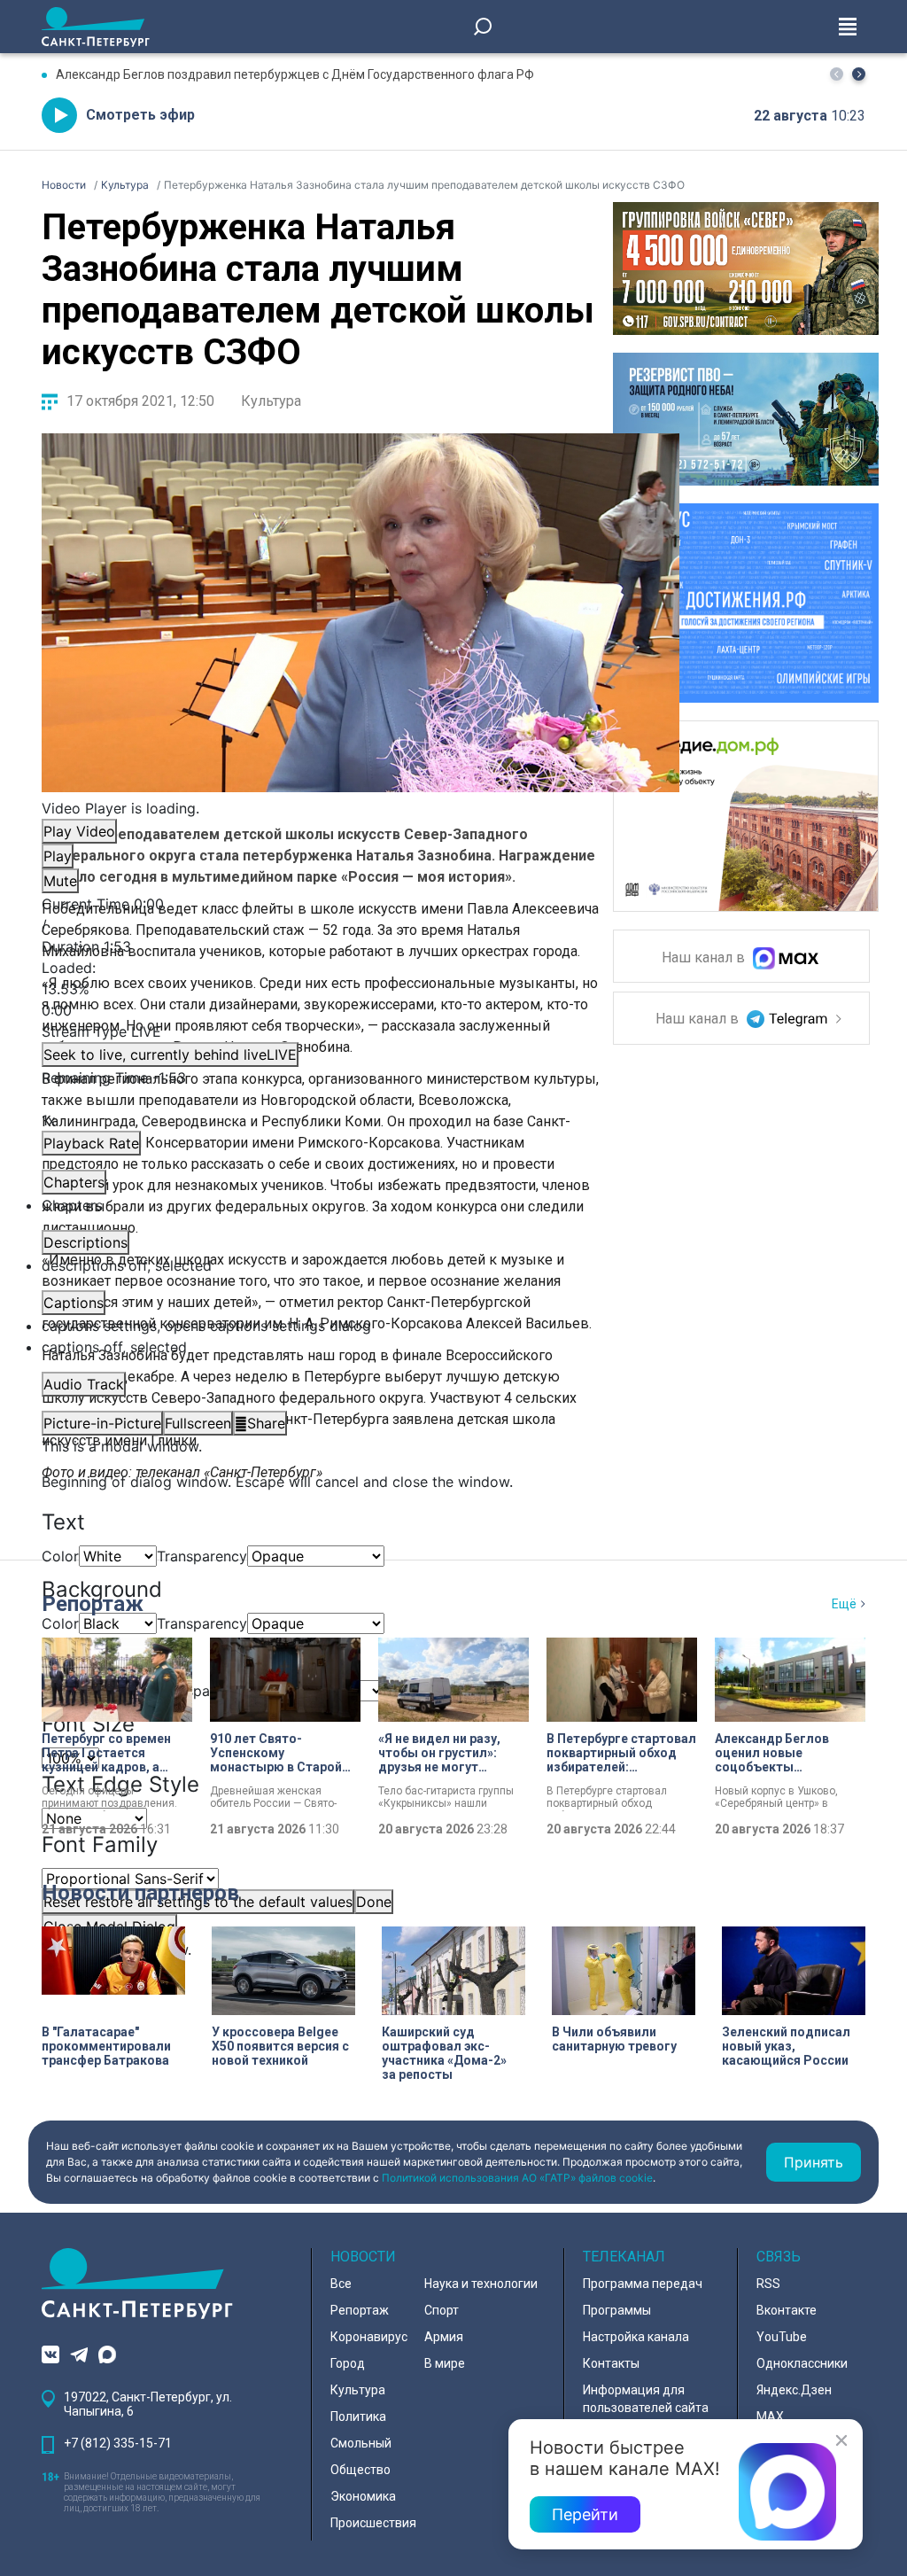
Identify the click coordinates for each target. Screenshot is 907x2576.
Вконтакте (787, 2310)
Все (341, 2284)
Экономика (363, 2496)
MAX (770, 2416)
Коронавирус (369, 2337)
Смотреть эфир (140, 115)
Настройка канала (636, 2337)
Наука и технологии (481, 2284)
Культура (271, 401)
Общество (360, 2470)
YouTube (782, 2337)
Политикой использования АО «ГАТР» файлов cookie (517, 2178)
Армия (444, 2337)
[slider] (360, 989)
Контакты (611, 2363)
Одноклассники (802, 2363)
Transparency (202, 1556)
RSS (768, 2284)
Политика (358, 2416)
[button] (859, 74)
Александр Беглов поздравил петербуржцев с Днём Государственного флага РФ (295, 74)
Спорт (442, 2310)
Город (348, 2363)
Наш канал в (705, 958)
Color (60, 1556)
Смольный (361, 2443)
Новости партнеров (140, 1893)
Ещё (844, 1604)
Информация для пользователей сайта (646, 2399)
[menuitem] (360, 1326)
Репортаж (93, 1604)
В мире (445, 2363)
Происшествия (373, 2523)
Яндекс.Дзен (794, 2390)
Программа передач (643, 2284)
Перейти (585, 2514)
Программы (617, 2310)
